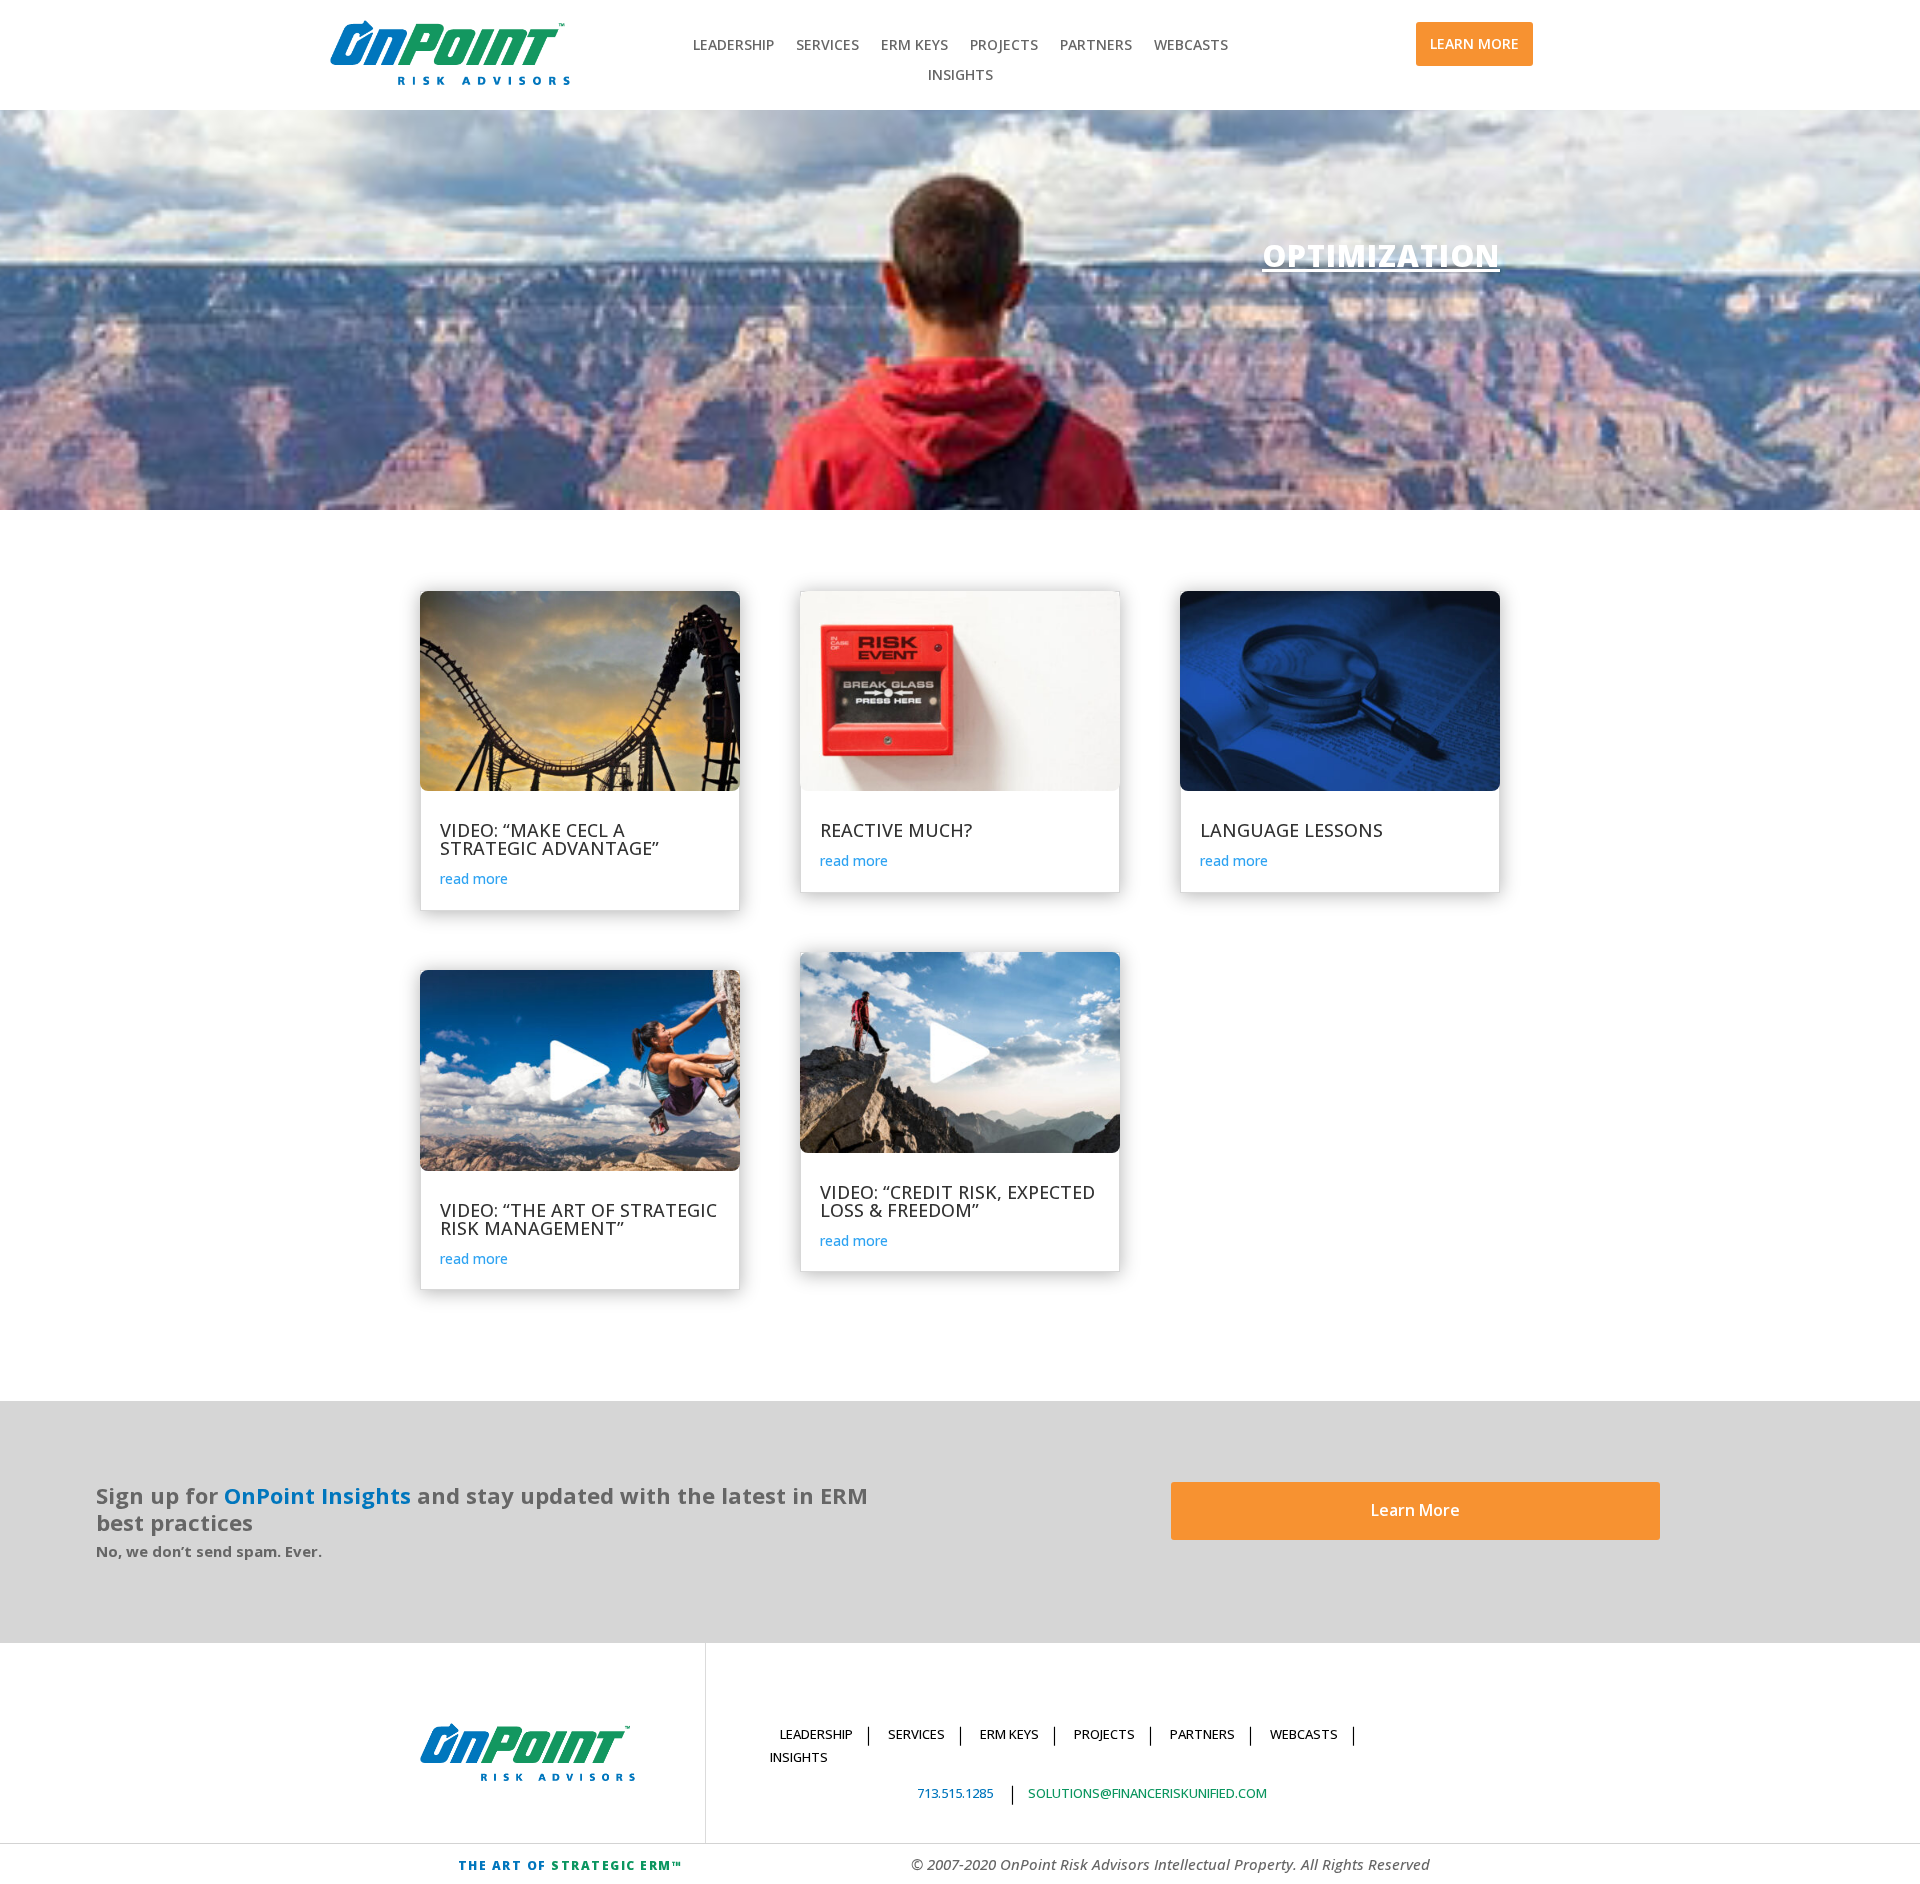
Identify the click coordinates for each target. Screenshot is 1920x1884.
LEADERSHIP (733, 46)
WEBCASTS (1191, 46)
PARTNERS (1096, 46)
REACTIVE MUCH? (896, 830)
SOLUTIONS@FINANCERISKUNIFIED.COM (1147, 1793)
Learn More (1415, 1510)
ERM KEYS (914, 46)
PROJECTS (1004, 46)
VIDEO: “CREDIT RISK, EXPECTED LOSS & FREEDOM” (957, 1201)
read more (474, 878)
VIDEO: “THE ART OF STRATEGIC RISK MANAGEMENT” (578, 1219)
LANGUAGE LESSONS (1291, 830)
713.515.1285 (955, 1793)
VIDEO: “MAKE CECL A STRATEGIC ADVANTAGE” (549, 839)
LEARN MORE (1474, 43)
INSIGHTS (960, 76)
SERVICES (827, 46)
